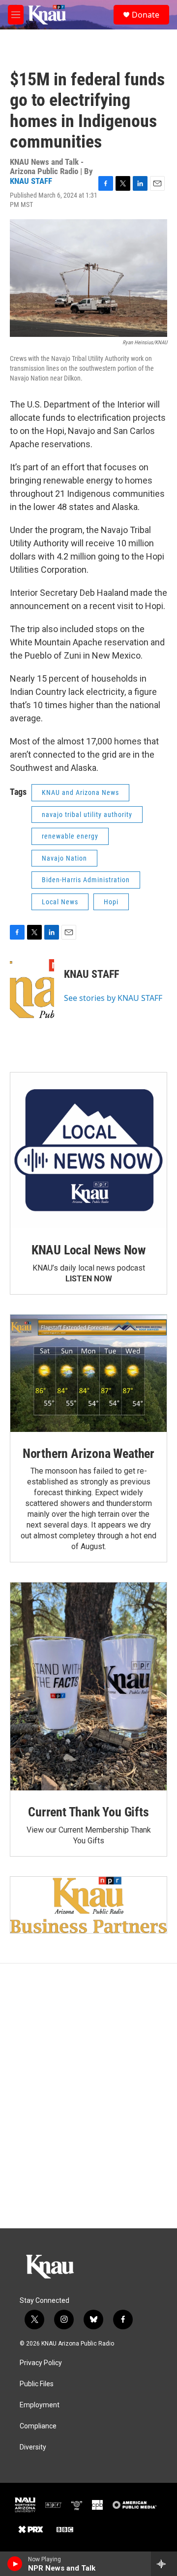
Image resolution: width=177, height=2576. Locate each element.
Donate (146, 15)
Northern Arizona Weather (88, 1454)
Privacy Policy (41, 2363)
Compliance (38, 2426)
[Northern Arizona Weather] (88, 1373)
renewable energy (70, 836)
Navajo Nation (64, 858)
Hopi (111, 902)
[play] (15, 2564)
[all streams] (164, 2564)
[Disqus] (88, 2096)
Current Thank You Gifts (88, 1812)
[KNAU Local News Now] (88, 1150)
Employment (40, 2405)
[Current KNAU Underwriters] (88, 1905)
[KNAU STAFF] (32, 989)
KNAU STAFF (31, 181)
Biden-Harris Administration (86, 880)
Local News (60, 902)
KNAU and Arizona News (80, 792)
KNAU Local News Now (88, 1250)
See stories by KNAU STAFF (113, 998)
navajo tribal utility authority (87, 815)
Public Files (37, 2384)
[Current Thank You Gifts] (88, 1686)
